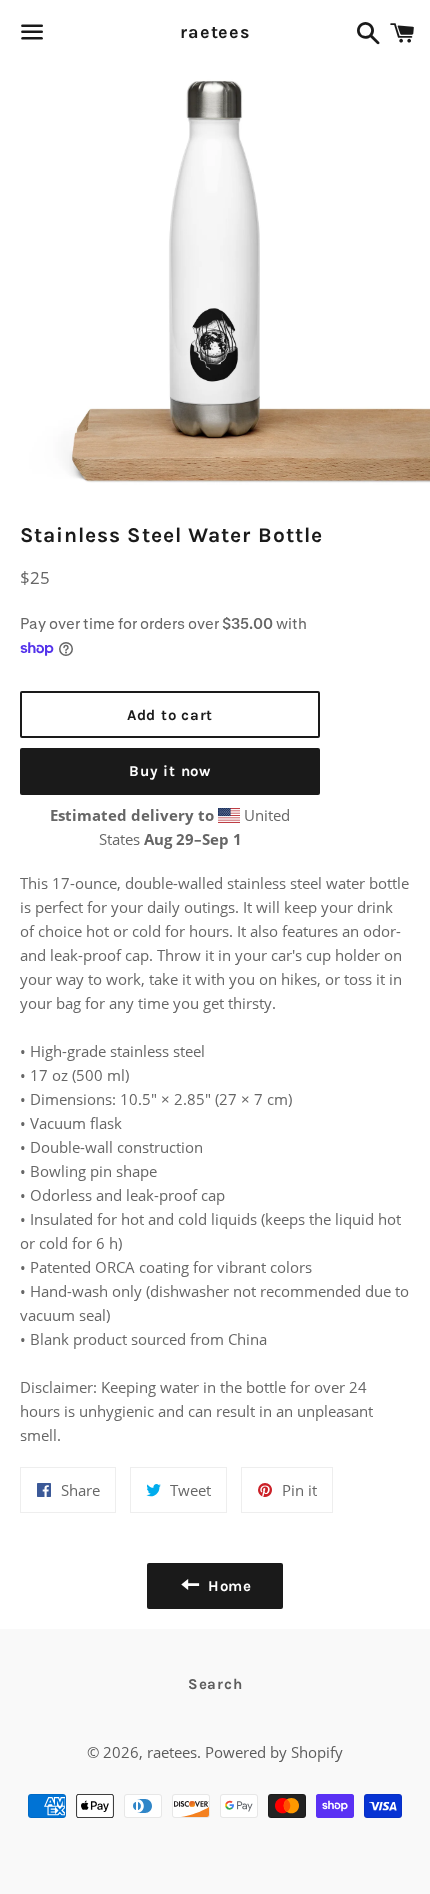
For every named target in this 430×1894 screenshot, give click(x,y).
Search (215, 1684)
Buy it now (170, 771)
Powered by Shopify (274, 1752)
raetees (215, 32)
